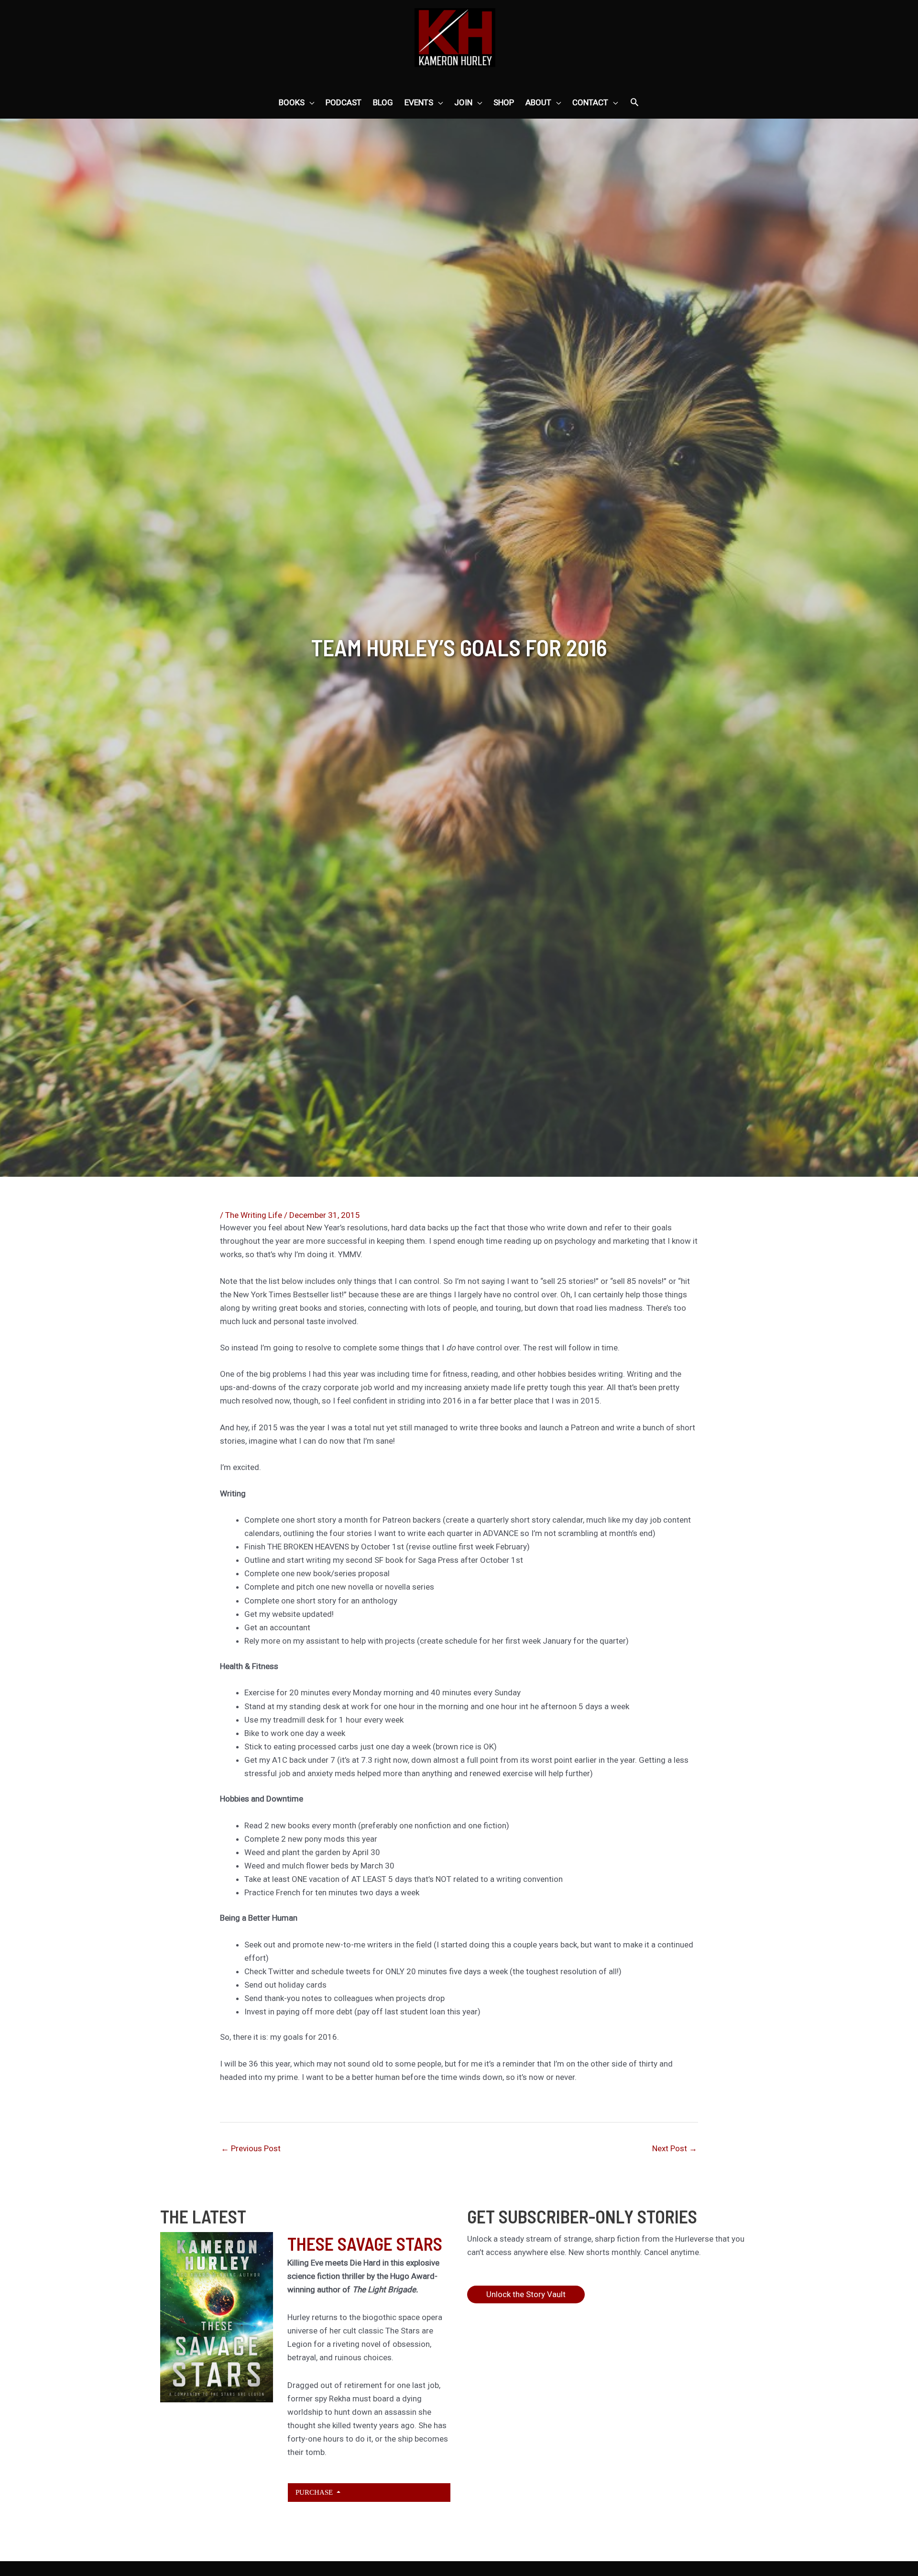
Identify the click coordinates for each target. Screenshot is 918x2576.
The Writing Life (254, 1215)
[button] (634, 103)
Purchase (315, 2492)
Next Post (675, 2148)
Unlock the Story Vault (526, 2294)
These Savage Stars (365, 2244)
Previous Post (251, 2148)
